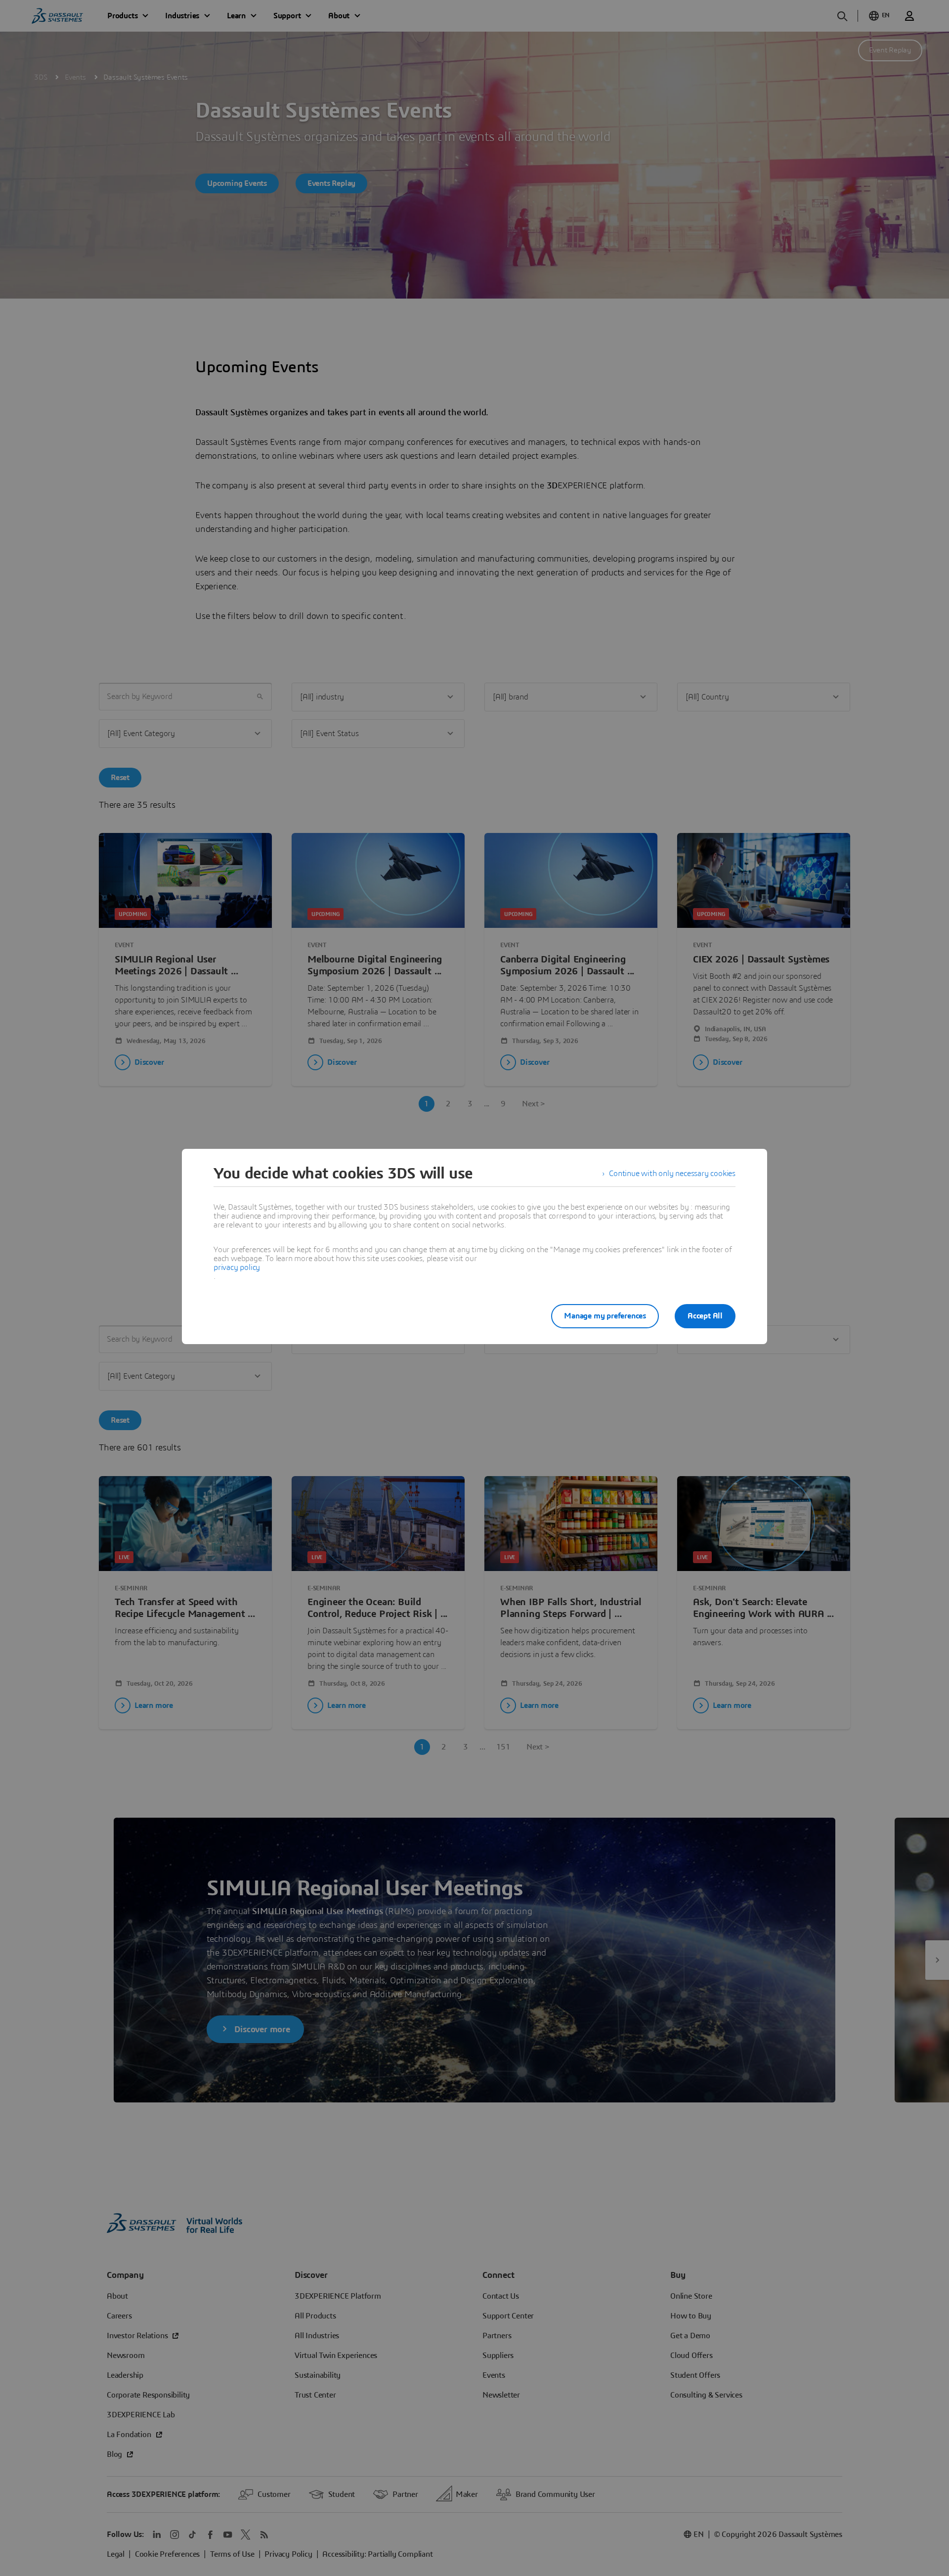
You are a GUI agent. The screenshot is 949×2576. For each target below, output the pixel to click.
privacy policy (237, 1267)
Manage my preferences (605, 1316)
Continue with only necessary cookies (672, 1174)
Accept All (705, 1316)
